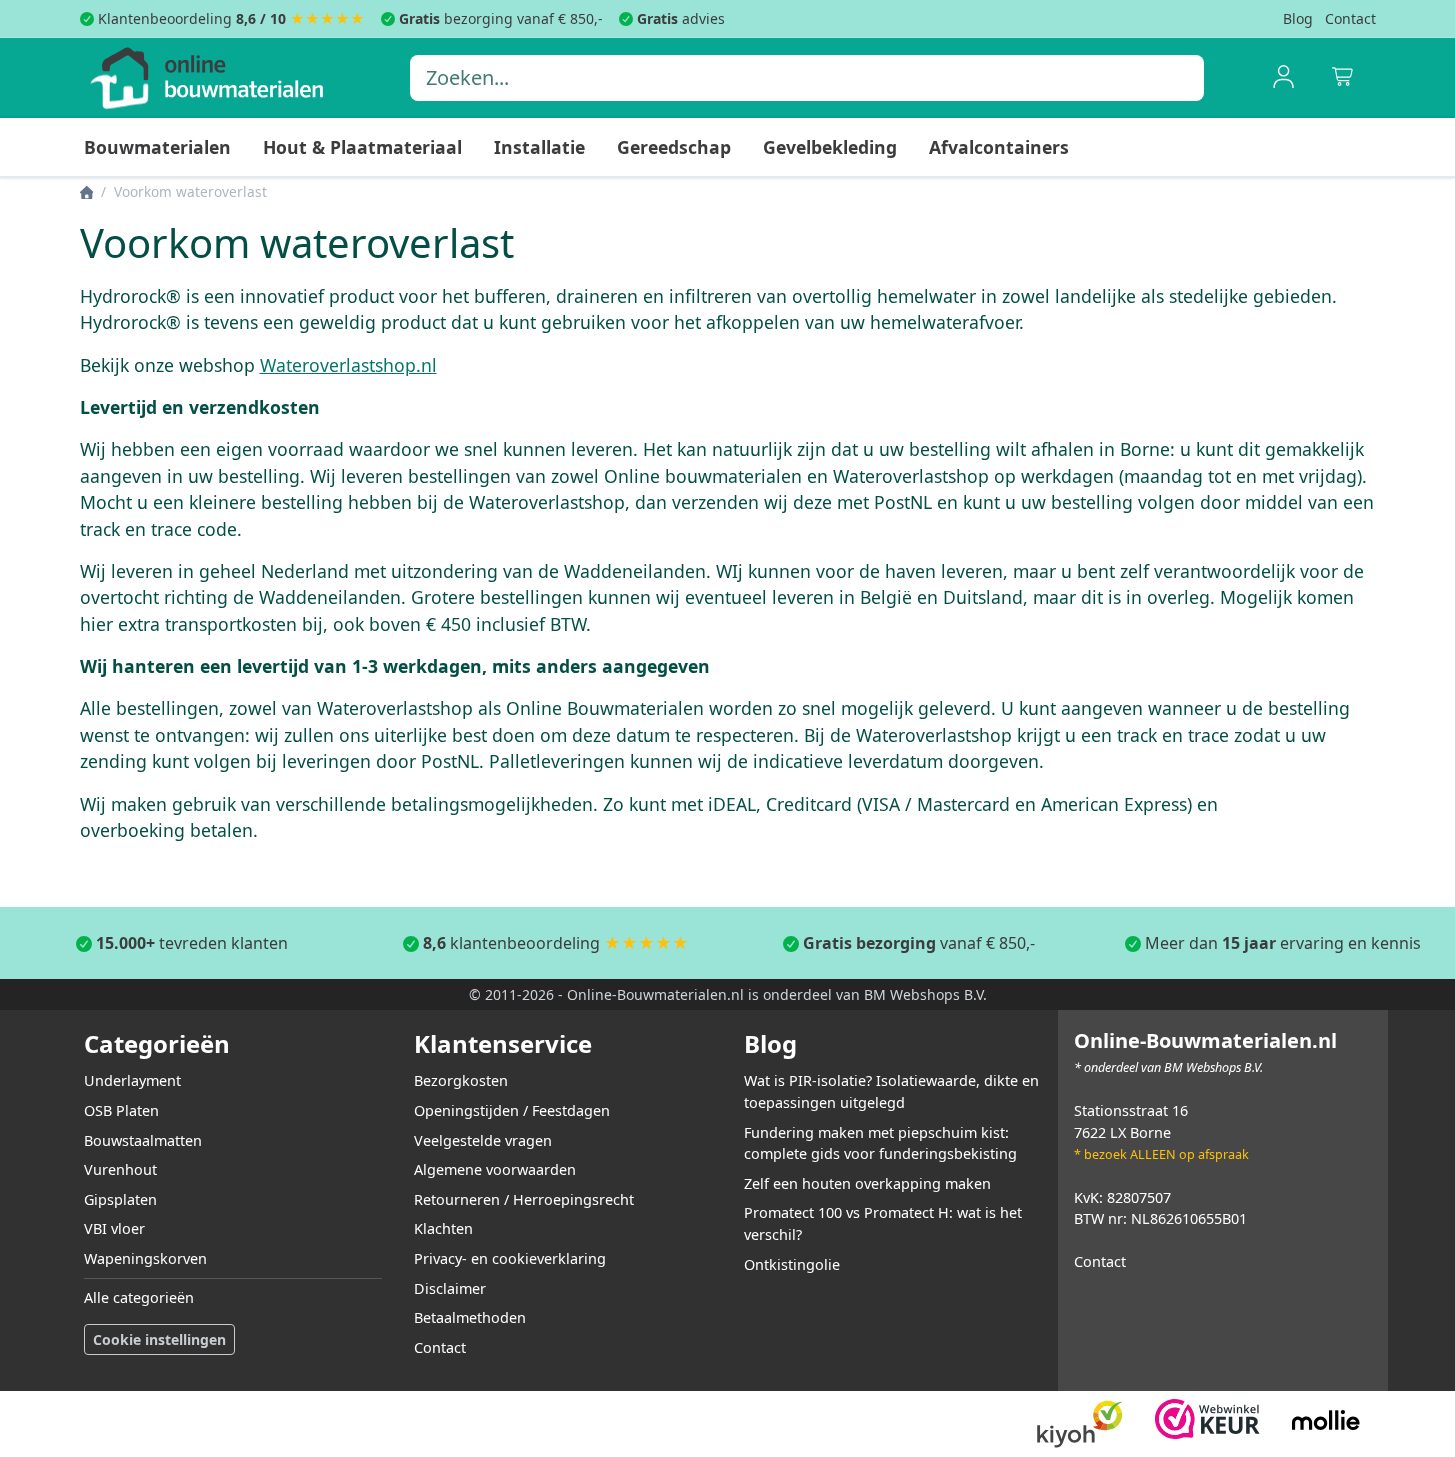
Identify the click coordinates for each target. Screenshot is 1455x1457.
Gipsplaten (120, 1199)
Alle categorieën (139, 1297)
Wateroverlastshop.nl (348, 365)
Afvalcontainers (999, 147)
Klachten (443, 1228)
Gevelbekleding (830, 147)
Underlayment (132, 1080)
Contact (1350, 18)
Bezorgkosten (461, 1080)
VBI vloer (114, 1228)
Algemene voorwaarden (495, 1169)
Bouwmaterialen (157, 147)
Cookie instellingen (159, 1339)
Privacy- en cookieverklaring (510, 1258)
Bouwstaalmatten (143, 1140)
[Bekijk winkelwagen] (1344, 78)
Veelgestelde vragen (483, 1140)
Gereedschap (674, 147)
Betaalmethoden (470, 1317)
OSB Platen (121, 1110)
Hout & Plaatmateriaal (362, 147)
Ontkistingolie (792, 1264)
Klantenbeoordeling (192, 18)
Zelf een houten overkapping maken (867, 1183)
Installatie (539, 147)
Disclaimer (450, 1288)
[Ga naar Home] (87, 191)
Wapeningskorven (145, 1258)
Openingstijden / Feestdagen (512, 1110)
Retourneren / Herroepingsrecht (524, 1199)
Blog (1298, 18)
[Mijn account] (1284, 78)
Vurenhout (120, 1169)
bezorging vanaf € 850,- (501, 18)
